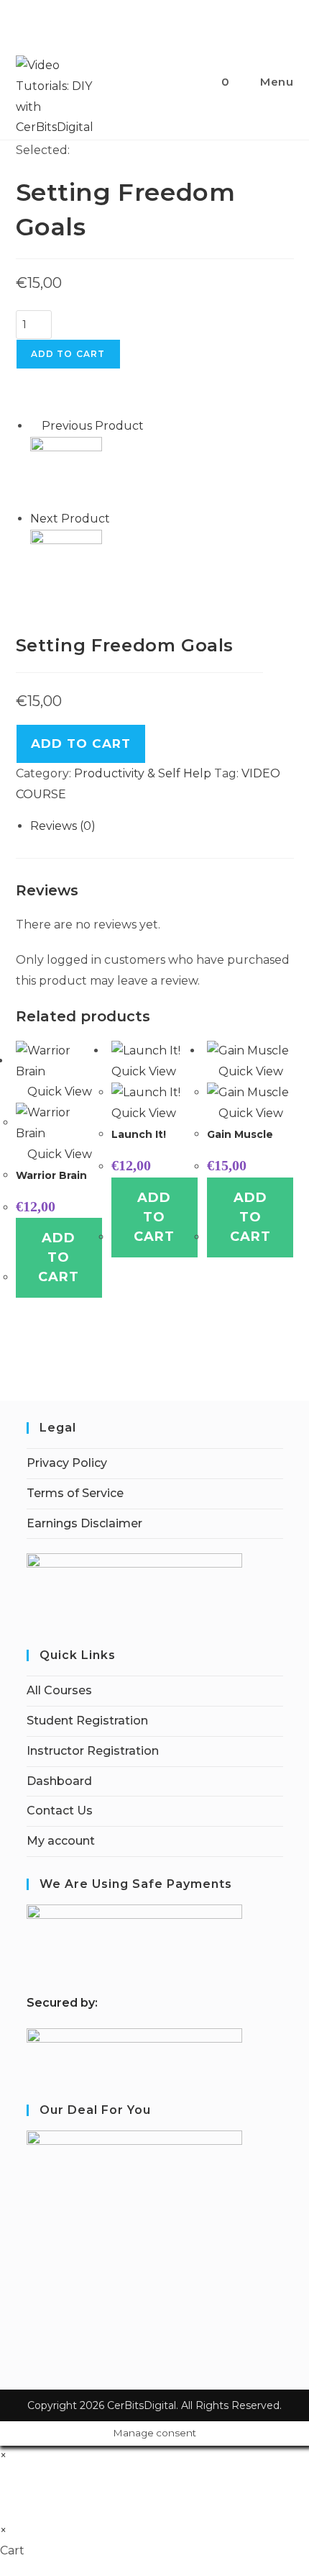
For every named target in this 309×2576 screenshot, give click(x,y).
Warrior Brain (51, 1175)
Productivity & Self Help (143, 773)
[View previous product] (34, 426)
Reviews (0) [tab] (63, 826)
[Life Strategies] (66, 565)
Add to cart (68, 354)
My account (61, 1841)
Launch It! (139, 1134)
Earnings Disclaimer (84, 1523)
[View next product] (117, 519)
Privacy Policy (67, 1463)
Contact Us (60, 1811)
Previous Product (93, 426)
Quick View (58, 1092)
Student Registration (87, 1721)
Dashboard (59, 1781)
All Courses (59, 1690)
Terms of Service (75, 1493)
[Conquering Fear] (66, 472)
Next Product (70, 519)
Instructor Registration (93, 1751)
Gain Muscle (240, 1134)
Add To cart (81, 744)
